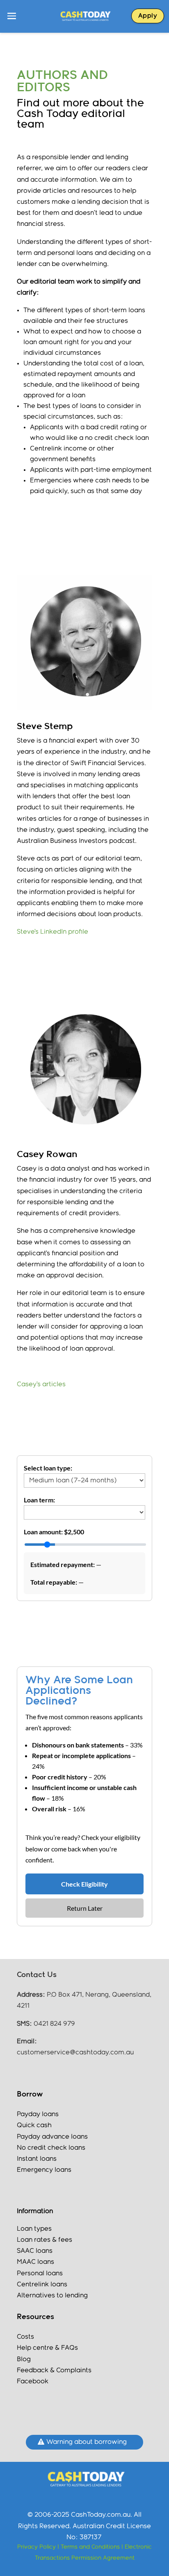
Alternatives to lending (52, 2296)
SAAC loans (35, 2251)
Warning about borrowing (87, 2442)
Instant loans (37, 2159)
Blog (24, 2359)
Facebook (33, 2381)
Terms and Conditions (91, 2547)
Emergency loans (44, 2170)
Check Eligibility (84, 1884)
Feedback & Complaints (54, 2370)
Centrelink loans (42, 2284)
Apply (148, 16)
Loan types (34, 2229)
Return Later (85, 1908)
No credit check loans (51, 2148)
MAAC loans (35, 2262)
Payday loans (38, 2114)
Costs (25, 2337)
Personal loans (40, 2273)
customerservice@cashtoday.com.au (75, 2052)
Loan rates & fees (45, 2240)
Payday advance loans (53, 2137)
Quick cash (34, 2125)
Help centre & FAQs (47, 2348)
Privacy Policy (37, 2547)
